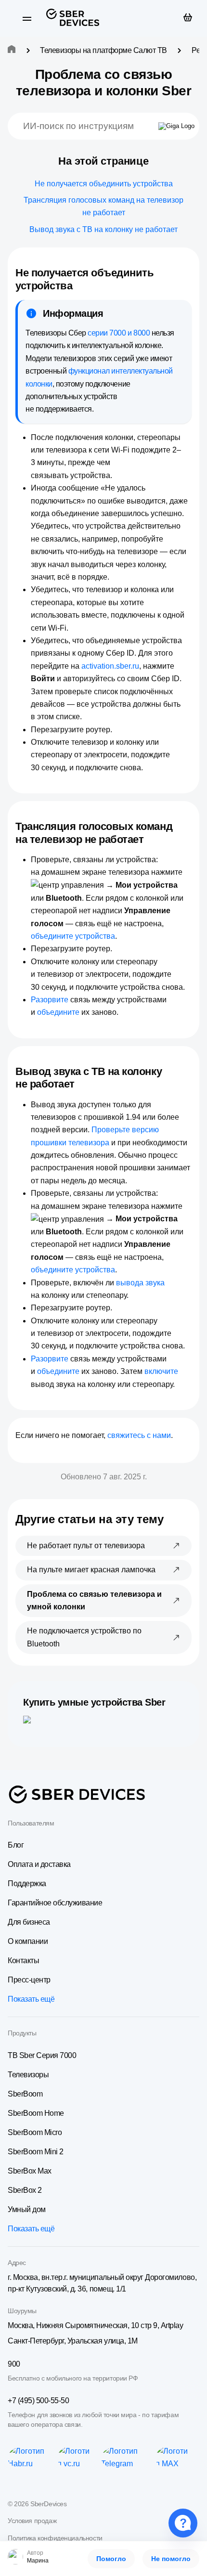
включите (161, 1371)
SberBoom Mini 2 (36, 2152)
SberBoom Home (36, 2113)
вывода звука (140, 1283)
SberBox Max (30, 2171)
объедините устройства (73, 936)
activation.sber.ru (110, 666)
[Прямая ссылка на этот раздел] (81, 286)
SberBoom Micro (35, 2132)
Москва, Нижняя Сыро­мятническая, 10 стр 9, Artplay (95, 2325)
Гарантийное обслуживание (55, 1903)
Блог (16, 1845)
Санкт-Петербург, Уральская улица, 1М (73, 2341)
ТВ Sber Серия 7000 (42, 2055)
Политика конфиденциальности (55, 2538)
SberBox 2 (25, 2190)
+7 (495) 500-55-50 (38, 2401)
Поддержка (27, 1883)
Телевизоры (28, 2075)
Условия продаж (32, 2521)
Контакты (23, 1961)
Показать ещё (31, 1999)
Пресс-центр (29, 1980)
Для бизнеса (29, 1922)
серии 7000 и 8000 (119, 333)
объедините (58, 1012)
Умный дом (27, 2209)
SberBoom (25, 2094)
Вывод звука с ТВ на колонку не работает (103, 229)
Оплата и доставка (39, 1864)
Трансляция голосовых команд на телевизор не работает (103, 206)
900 (14, 2364)
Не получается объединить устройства (104, 184)
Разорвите (50, 1000)
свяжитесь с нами (139, 1435)
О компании (28, 1941)
